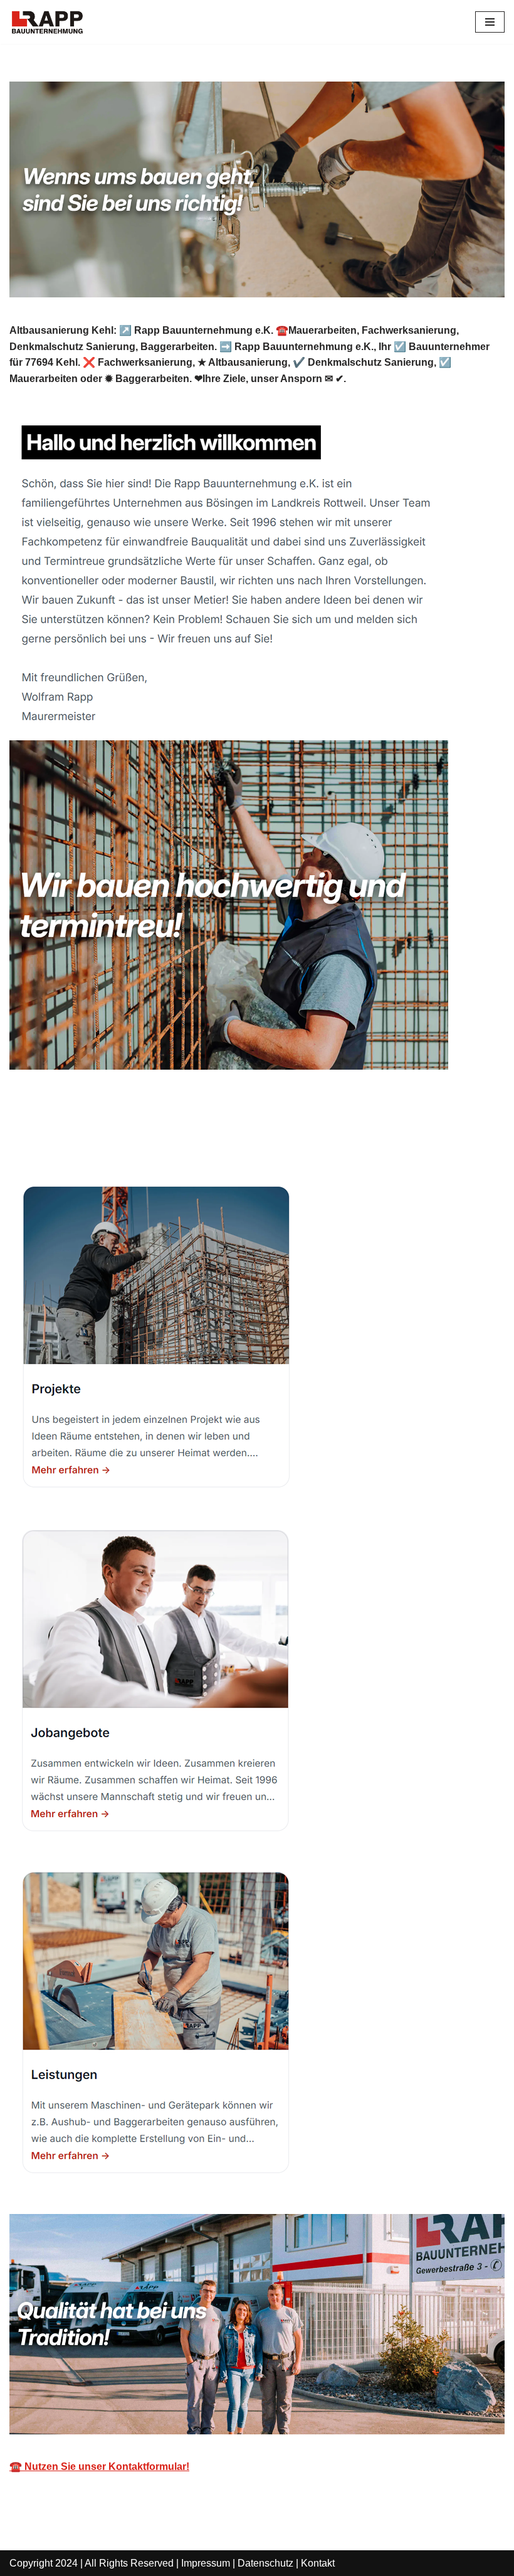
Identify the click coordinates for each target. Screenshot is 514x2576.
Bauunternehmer (69, 1138)
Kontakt (318, 2563)
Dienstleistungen (193, 1138)
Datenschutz (265, 2563)
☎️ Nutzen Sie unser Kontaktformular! (99, 2467)
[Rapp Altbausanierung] (47, 22)
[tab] (69, 1138)
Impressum (206, 2563)
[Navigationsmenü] (490, 22)
